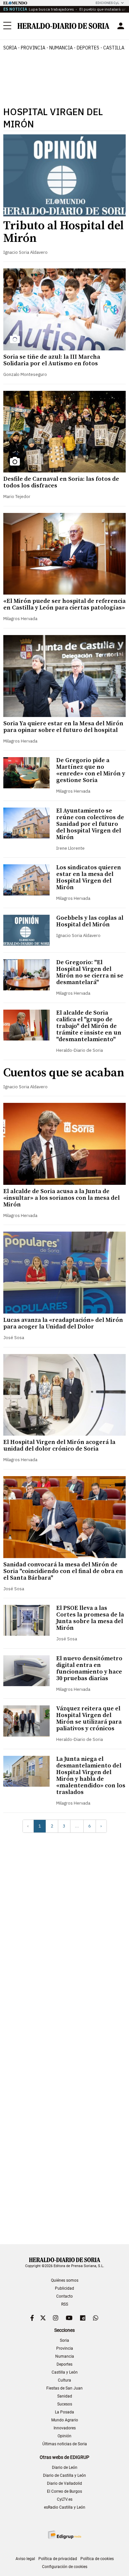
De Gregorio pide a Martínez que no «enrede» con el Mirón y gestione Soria (91, 770)
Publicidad (64, 2288)
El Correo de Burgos (64, 2491)
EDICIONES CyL (107, 3)
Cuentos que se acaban (64, 1073)
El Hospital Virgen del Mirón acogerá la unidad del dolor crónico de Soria (59, 1445)
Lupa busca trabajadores (51, 9)
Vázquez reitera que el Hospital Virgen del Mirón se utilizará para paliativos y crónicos (89, 1718)
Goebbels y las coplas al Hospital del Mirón (90, 921)
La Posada (64, 2412)
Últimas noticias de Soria (65, 2444)
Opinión (64, 2436)
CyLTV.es (65, 2499)
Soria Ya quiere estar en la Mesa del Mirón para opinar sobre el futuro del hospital (63, 727)
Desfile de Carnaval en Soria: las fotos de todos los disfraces (61, 482)
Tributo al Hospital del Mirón (64, 232)
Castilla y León (65, 2372)
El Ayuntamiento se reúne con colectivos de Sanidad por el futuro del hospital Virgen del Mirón (90, 824)
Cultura (64, 2380)
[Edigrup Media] (64, 2535)
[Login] (121, 26)
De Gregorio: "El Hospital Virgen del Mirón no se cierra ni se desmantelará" (90, 972)
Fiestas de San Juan (64, 2388)
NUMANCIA (61, 48)
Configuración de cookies (65, 2567)
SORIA (10, 48)
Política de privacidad (58, 2559)
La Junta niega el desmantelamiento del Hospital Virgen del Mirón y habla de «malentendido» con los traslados (91, 1776)
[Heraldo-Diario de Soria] (64, 26)
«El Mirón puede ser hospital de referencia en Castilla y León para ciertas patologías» (64, 604)
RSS (65, 2304)
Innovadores (65, 2428)
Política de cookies (97, 2559)
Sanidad (65, 2396)
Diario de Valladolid (64, 2483)
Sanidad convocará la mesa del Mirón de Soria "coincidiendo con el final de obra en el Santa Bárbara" (63, 1571)
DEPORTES (88, 48)
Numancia (65, 2356)
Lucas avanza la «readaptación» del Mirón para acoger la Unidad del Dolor (63, 1323)
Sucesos (65, 2404)
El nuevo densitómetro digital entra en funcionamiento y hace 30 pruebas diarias (89, 1668)
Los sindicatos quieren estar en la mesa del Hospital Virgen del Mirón (89, 877)
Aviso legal (25, 2559)
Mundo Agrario (65, 2420)
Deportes (64, 2364)
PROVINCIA (33, 48)
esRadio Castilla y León (65, 2507)
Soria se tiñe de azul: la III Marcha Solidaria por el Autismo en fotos (52, 360)
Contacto (64, 2296)
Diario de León (65, 2468)
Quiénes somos (65, 2280)
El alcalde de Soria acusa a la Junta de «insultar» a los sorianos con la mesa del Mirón (62, 1198)
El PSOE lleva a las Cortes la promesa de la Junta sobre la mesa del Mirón (90, 1618)
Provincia (65, 2348)
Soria (64, 2340)
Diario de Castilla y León (64, 2475)
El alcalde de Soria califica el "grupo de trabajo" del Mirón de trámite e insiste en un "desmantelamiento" (89, 1026)
